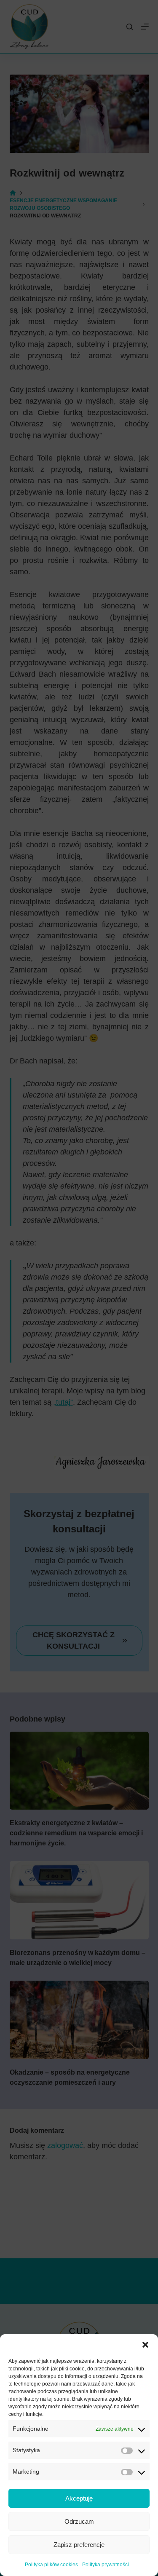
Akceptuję (79, 2498)
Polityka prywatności (106, 2565)
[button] (145, 2345)
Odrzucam (79, 2521)
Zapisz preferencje (79, 2545)
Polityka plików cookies (51, 2565)
